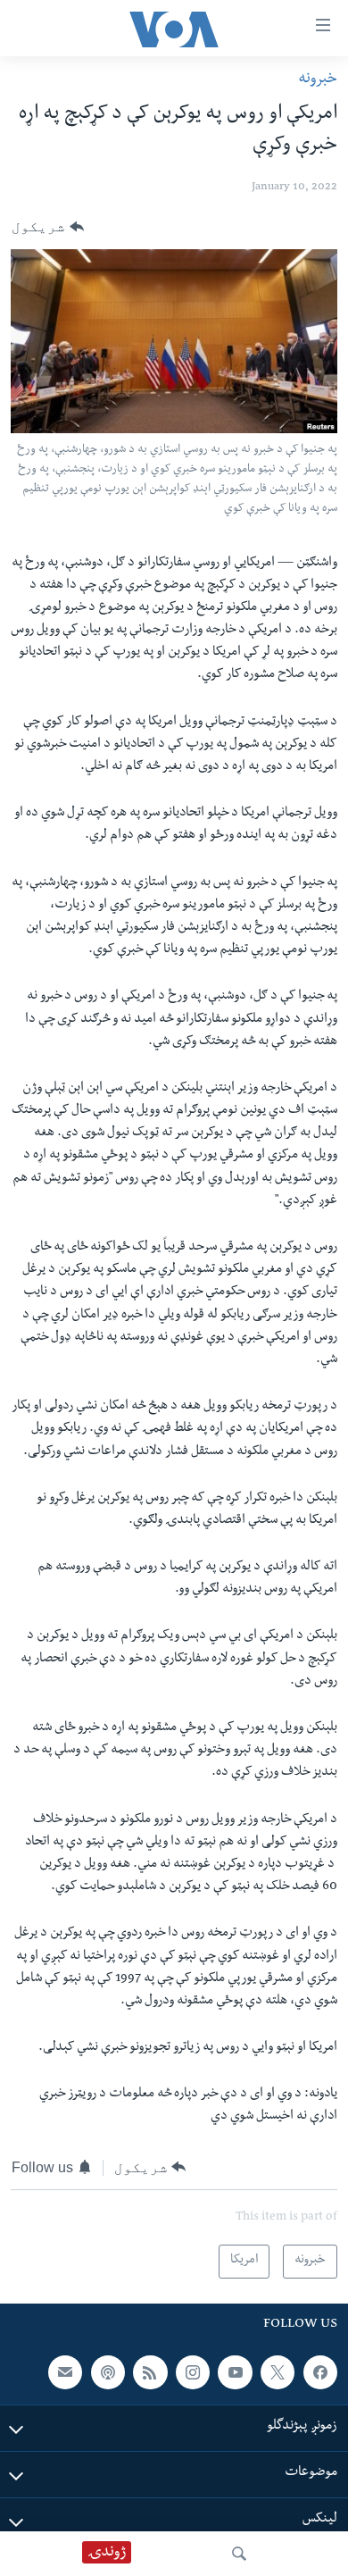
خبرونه (318, 80)
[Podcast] (108, 2371)
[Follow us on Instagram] (193, 2371)
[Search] (239, 2554)
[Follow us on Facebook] (320, 2371)
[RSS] (150, 2371)
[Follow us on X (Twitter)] (278, 2371)
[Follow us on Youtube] (235, 2371)
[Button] (48, 227)
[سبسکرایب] (65, 2371)
